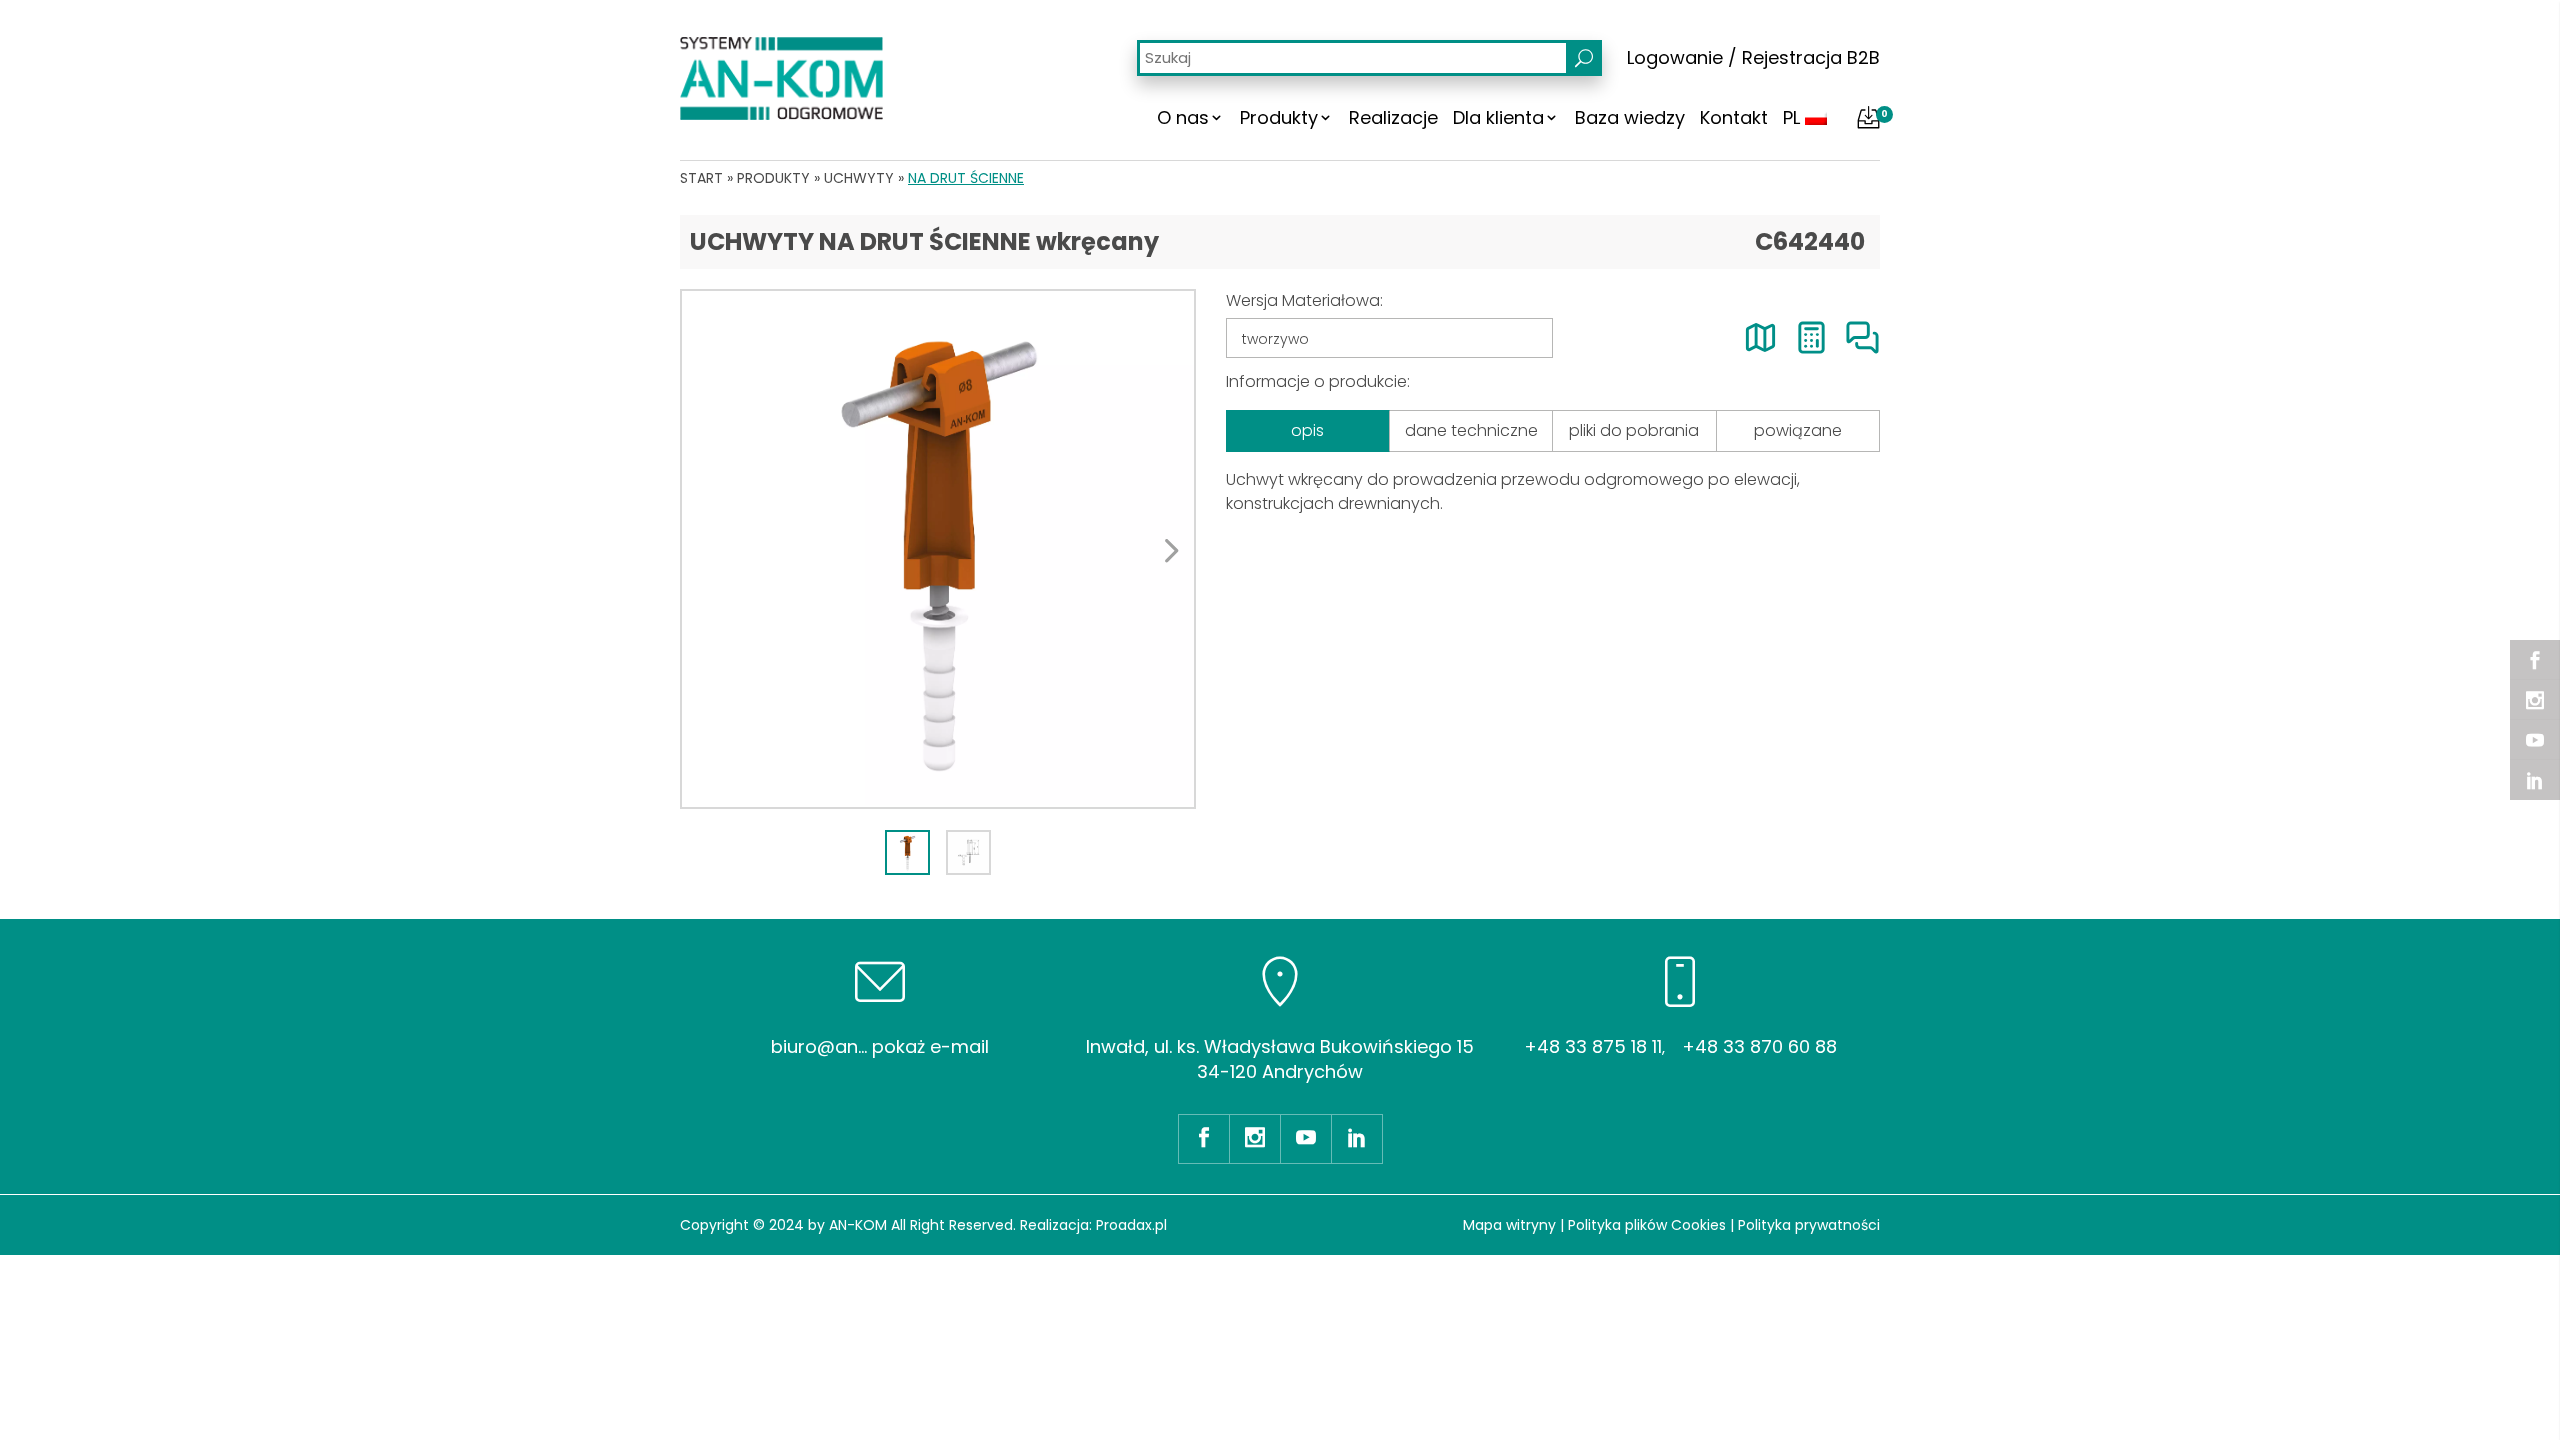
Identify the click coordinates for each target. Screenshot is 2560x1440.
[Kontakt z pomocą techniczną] (1862, 337)
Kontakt (1734, 117)
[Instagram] (2535, 700)
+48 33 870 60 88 (1759, 1046)
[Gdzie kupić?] (1760, 337)
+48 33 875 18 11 (1593, 1046)
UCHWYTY (859, 178)
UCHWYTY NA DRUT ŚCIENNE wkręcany (924, 241)
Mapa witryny (1509, 1225)
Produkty (1279, 117)
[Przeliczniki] (1811, 337)
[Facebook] (2535, 660)
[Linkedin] (2535, 780)
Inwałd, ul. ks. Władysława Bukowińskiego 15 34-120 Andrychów (1280, 1059)
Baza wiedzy (1630, 117)
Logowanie (1675, 57)
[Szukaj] (1584, 58)
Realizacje (1393, 117)
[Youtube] (2535, 740)
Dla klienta (1498, 117)
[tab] (907, 852)
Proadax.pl (1131, 1225)
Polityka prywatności (1809, 1225)
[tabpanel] (938, 549)
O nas (1183, 117)
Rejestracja (1792, 57)
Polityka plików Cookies (1647, 1225)
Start (701, 178)
